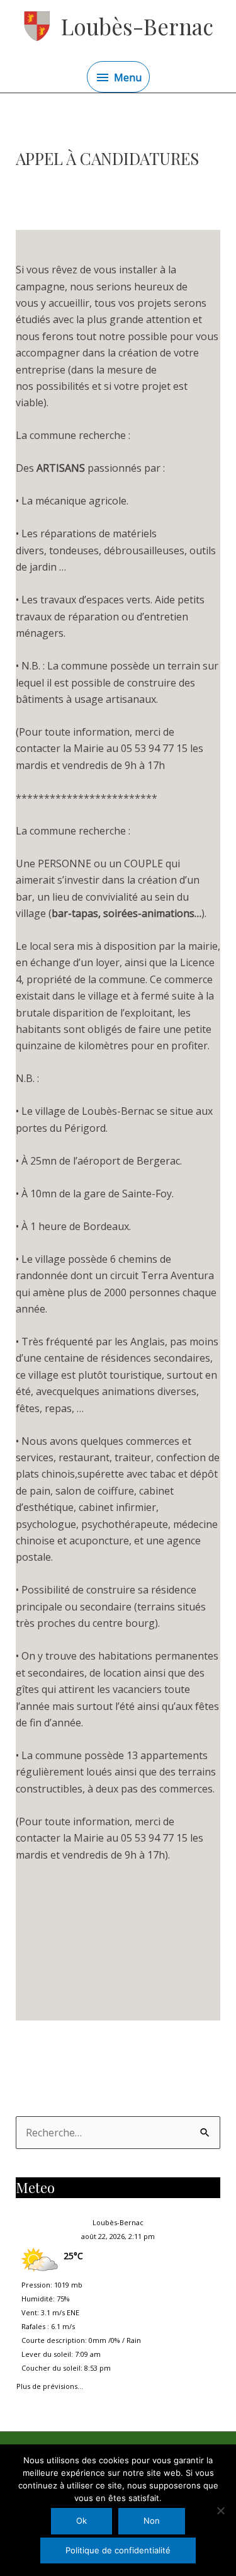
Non (152, 2521)
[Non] (220, 2510)
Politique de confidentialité (118, 2550)
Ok (81, 2521)
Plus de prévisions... (50, 2384)
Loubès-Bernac (137, 26)
